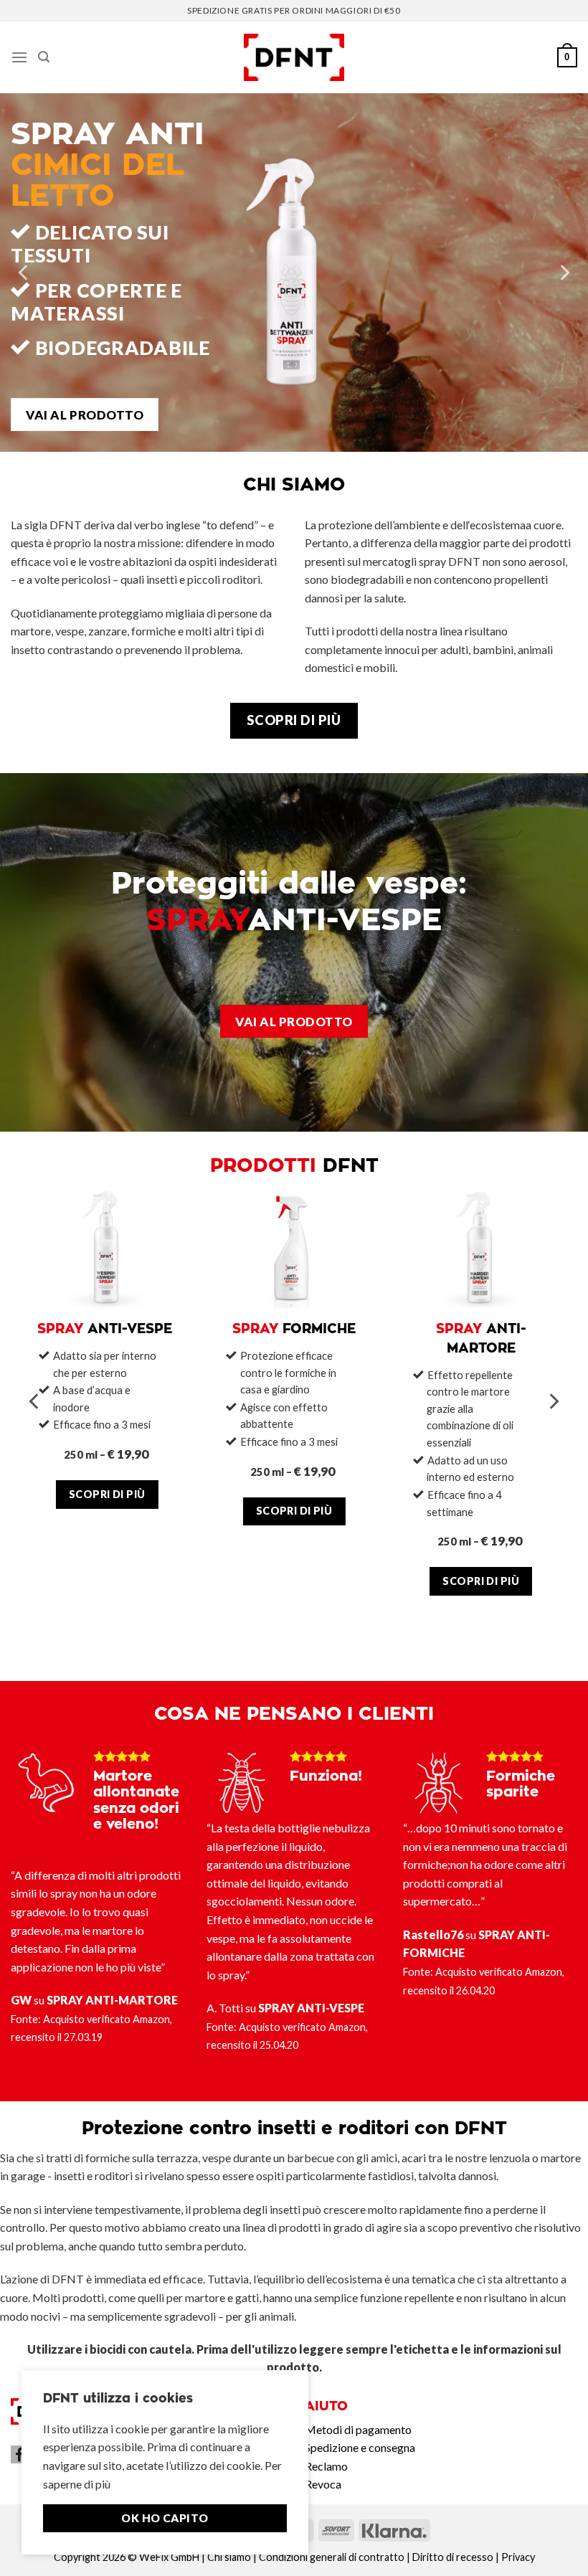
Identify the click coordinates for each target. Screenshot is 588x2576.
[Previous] (24, 273)
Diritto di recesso (453, 2557)
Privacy (518, 2557)
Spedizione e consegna (360, 2447)
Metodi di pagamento (358, 2429)
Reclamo (326, 2466)
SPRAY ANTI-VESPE (311, 2008)
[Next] (564, 273)
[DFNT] (294, 58)
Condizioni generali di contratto (332, 2557)
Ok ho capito (165, 2518)
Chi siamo (229, 2557)
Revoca (323, 2484)
